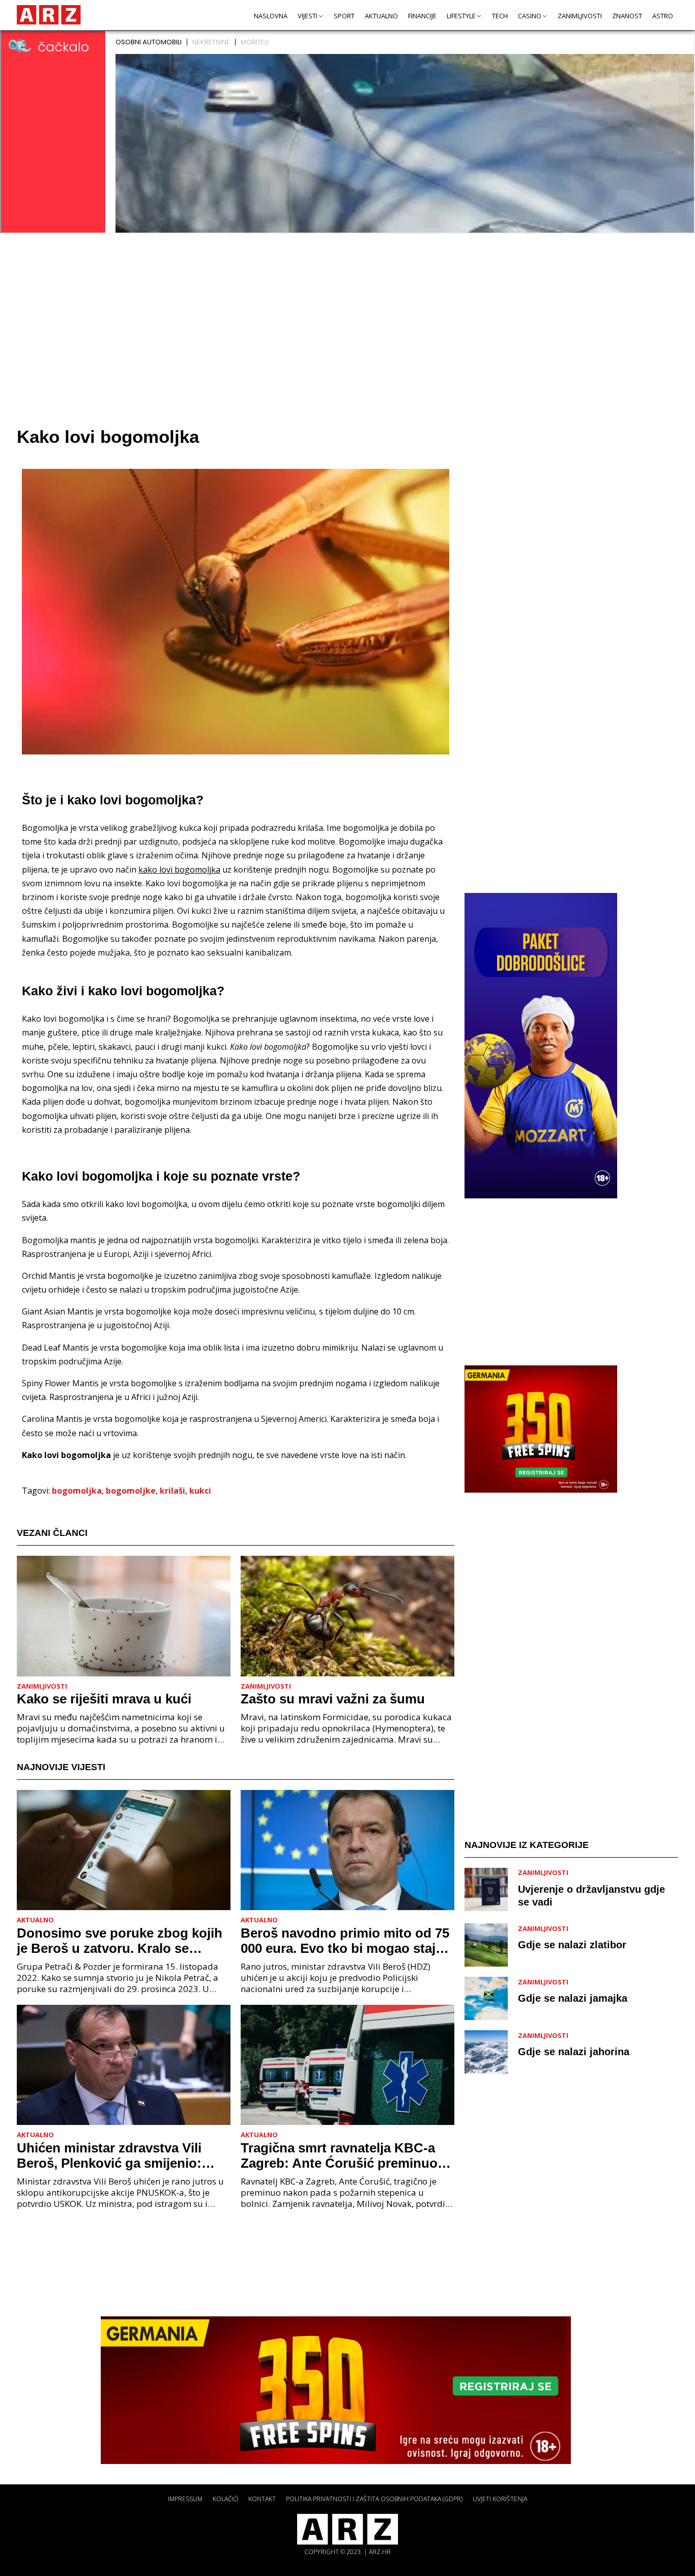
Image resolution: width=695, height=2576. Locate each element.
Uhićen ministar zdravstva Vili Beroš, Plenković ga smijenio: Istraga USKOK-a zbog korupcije (118, 2155)
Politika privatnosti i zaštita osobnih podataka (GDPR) (374, 2499)
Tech (500, 16)
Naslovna (271, 16)
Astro (663, 16)
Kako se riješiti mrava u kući (104, 1699)
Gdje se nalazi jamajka (573, 1998)
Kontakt (262, 2499)
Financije (422, 16)
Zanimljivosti (580, 16)
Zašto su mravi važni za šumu (333, 1699)
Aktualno (381, 16)
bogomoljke (131, 1491)
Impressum (185, 2499)
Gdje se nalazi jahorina (574, 2052)
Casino (530, 16)
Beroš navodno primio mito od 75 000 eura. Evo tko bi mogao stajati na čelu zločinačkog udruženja (346, 1941)
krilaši (172, 1491)
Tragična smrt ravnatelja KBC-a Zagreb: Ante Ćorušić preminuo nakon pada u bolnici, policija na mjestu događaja (341, 2155)
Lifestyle (461, 16)
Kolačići (225, 2499)
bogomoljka (77, 1491)
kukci (200, 1491)
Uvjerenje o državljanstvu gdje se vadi (591, 1895)
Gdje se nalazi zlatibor (572, 1945)
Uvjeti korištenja (500, 2499)
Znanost (627, 16)
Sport (344, 16)
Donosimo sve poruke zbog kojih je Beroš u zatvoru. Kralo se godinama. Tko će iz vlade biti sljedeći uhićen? (120, 1941)
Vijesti (308, 16)
